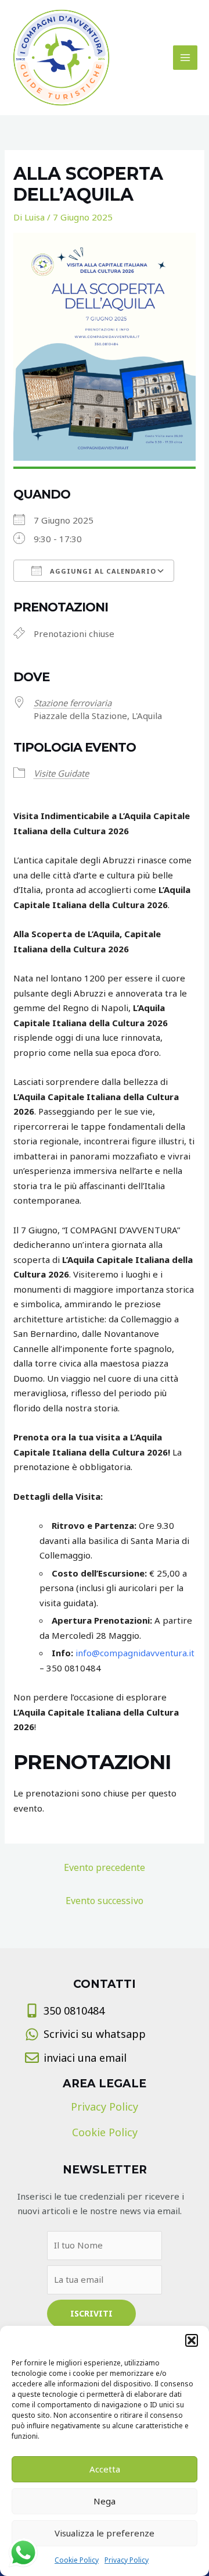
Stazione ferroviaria (73, 703)
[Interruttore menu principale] (185, 58)
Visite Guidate (61, 773)
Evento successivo (105, 1901)
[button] (192, 2340)
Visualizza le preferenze (105, 2533)
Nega (105, 2501)
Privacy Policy (127, 2560)
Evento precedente (105, 1867)
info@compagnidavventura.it (135, 1653)
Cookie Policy (77, 2560)
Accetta (105, 2469)
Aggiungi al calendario (102, 571)
